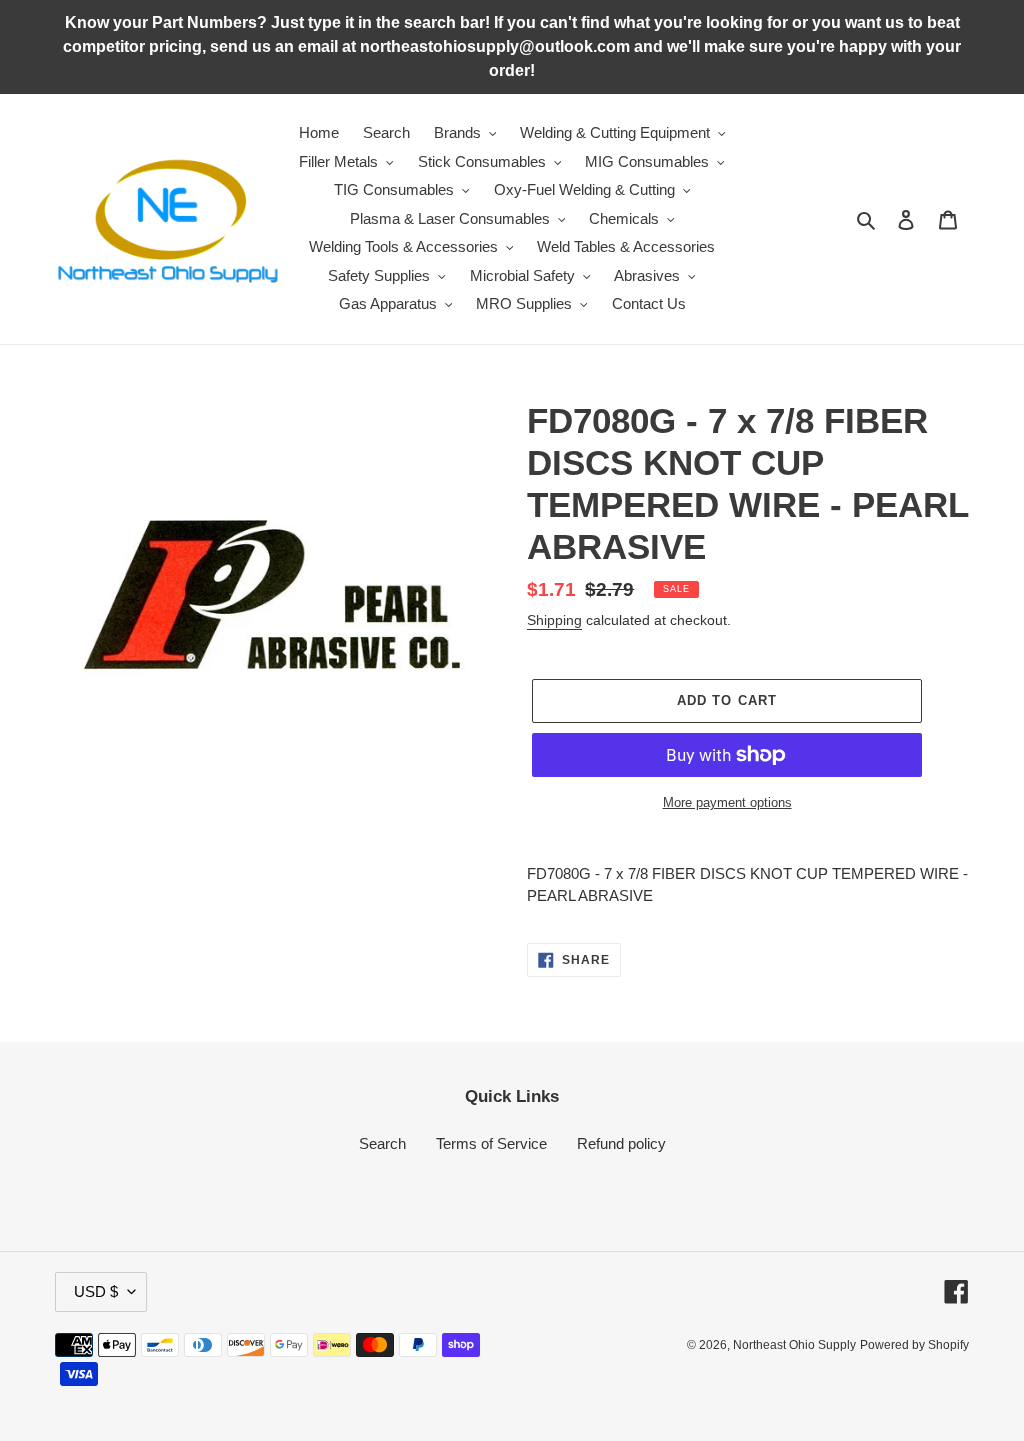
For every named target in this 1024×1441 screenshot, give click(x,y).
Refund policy (621, 1143)
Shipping (554, 620)
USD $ (96, 1291)
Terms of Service (491, 1143)
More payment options (727, 802)
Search (382, 1143)
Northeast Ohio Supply (794, 1345)
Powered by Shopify (914, 1345)
